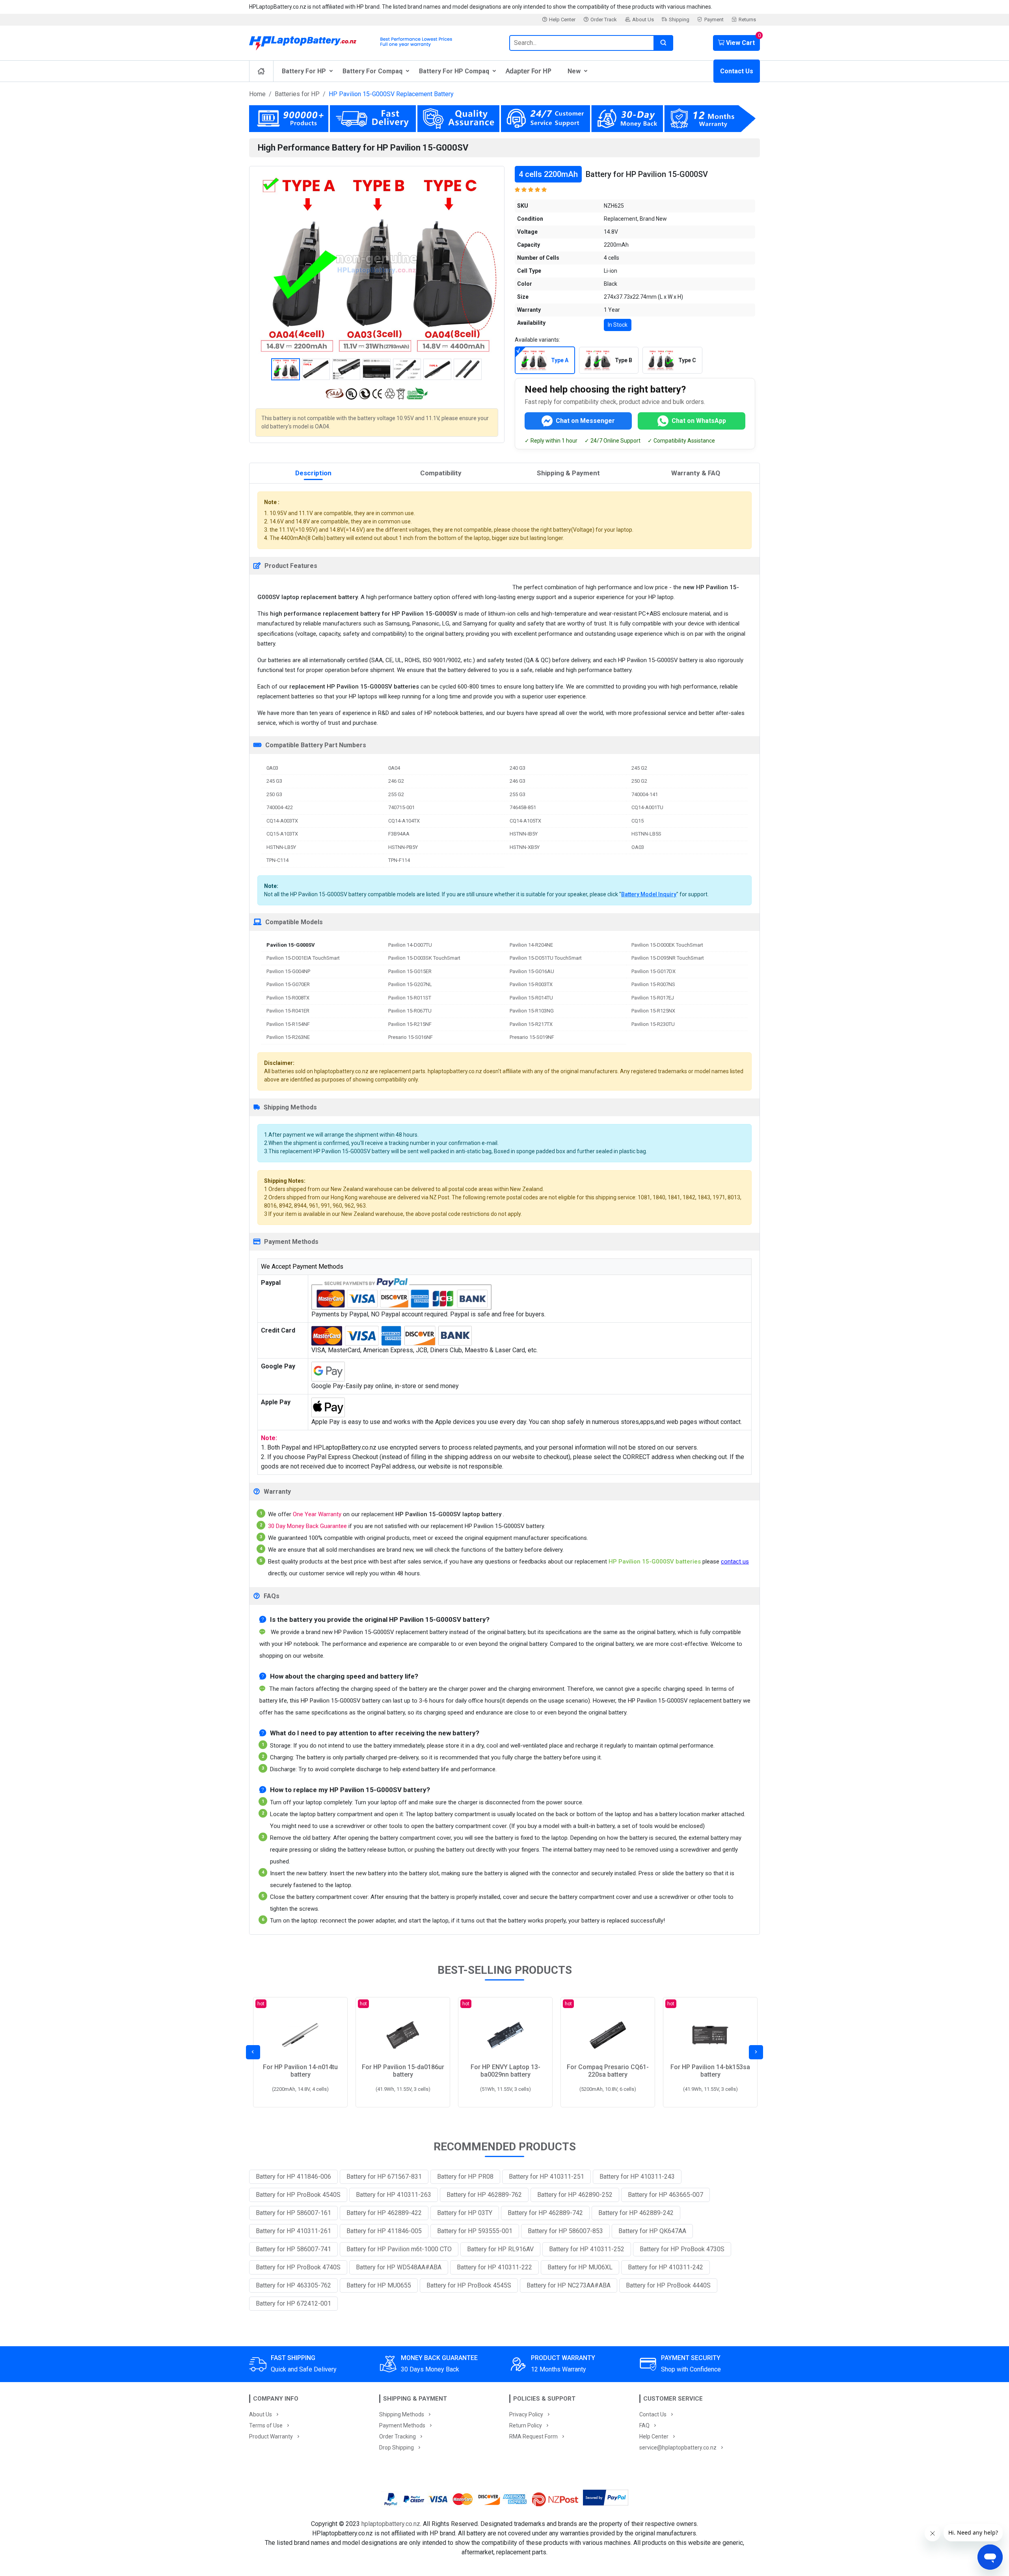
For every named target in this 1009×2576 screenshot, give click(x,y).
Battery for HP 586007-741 (293, 2249)
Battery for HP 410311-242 (666, 2267)
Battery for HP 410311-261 (293, 2231)
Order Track (604, 20)
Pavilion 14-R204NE (531, 945)
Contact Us (737, 71)
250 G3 (274, 794)
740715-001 (401, 807)
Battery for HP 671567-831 (384, 2177)
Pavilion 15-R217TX (531, 1024)
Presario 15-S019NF (532, 1037)
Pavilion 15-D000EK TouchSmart (667, 945)
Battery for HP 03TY (465, 2213)
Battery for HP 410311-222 (494, 2267)
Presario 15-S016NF (410, 1037)
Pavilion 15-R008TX (288, 998)
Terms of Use (266, 2425)
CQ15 (638, 821)
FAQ (644, 2425)
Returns (747, 20)
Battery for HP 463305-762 (293, 2285)
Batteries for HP (297, 94)
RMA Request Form (533, 2436)
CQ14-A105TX (525, 821)
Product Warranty (271, 2436)
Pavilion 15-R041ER (288, 1011)
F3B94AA (399, 834)
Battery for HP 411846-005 (384, 2231)
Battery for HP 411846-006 (293, 2177)
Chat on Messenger (585, 421)
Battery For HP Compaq (454, 71)
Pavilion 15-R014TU (531, 998)
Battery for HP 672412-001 (293, 2303)
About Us (643, 20)
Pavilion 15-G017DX (653, 971)
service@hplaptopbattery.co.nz (678, 2448)
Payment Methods (402, 2425)
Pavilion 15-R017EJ (653, 998)
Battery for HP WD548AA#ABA (399, 2267)
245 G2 (639, 768)
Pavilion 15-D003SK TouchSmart (424, 958)
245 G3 (274, 781)
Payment (714, 20)
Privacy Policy (526, 2414)
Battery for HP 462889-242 (636, 2213)
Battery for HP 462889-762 (484, 2195)
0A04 (394, 768)
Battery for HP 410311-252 (587, 2249)
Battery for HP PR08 (465, 2177)
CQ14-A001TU (647, 807)
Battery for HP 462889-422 (384, 2213)
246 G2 (396, 781)
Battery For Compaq (372, 71)
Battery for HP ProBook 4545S (469, 2285)
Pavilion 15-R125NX (653, 1011)
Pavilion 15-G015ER (410, 971)
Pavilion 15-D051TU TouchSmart (546, 958)
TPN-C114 (277, 860)
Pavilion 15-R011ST (410, 998)
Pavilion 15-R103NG (532, 1011)
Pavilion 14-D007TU (410, 945)
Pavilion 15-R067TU (410, 1011)
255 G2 (396, 794)
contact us (735, 1562)
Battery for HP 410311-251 (546, 2177)
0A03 (272, 768)
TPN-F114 (399, 860)
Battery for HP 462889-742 (545, 2213)
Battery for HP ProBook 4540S (298, 2195)
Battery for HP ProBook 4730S (682, 2249)
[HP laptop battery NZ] (374, 41)
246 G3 (518, 781)
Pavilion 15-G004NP (288, 971)
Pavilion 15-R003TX (531, 984)
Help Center (562, 20)
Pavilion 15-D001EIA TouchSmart (303, 958)
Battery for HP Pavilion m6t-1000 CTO (399, 2249)
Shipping (679, 20)
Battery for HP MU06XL (580, 2267)
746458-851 (523, 807)
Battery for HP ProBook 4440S (668, 2285)
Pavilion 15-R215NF (410, 1024)
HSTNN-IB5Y (524, 834)
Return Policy (526, 2425)
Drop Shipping (397, 2448)
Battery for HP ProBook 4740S (298, 2267)
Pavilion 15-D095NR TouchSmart (668, 958)
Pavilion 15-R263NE (288, 1037)
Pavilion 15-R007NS (653, 984)
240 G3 (518, 768)
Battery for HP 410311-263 (394, 2195)
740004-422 (280, 807)
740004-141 (645, 794)
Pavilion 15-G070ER (288, 984)
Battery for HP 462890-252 (575, 2195)
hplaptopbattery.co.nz (391, 2524)
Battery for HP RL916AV (500, 2249)
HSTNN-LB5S (646, 834)
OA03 (638, 847)
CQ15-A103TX (282, 834)
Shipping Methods (402, 2414)
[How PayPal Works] (606, 2499)
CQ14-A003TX (282, 821)
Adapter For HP (529, 71)
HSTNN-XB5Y (525, 847)
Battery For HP (304, 71)
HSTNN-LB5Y (281, 847)
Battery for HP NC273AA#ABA (569, 2285)
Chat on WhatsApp (699, 421)
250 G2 (639, 781)
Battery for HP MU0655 (379, 2285)
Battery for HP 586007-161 (293, 2213)
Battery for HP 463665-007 (666, 2195)
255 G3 (518, 794)
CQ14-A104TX (404, 821)
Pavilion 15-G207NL (410, 984)
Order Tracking (397, 2436)
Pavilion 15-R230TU (653, 1024)
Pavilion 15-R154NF (288, 1024)
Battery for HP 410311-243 (637, 2177)
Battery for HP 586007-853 (565, 2231)
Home (257, 94)
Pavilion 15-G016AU (532, 971)
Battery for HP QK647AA (652, 2231)
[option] (377, 263)
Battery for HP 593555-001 (475, 2231)
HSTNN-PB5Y (403, 847)
